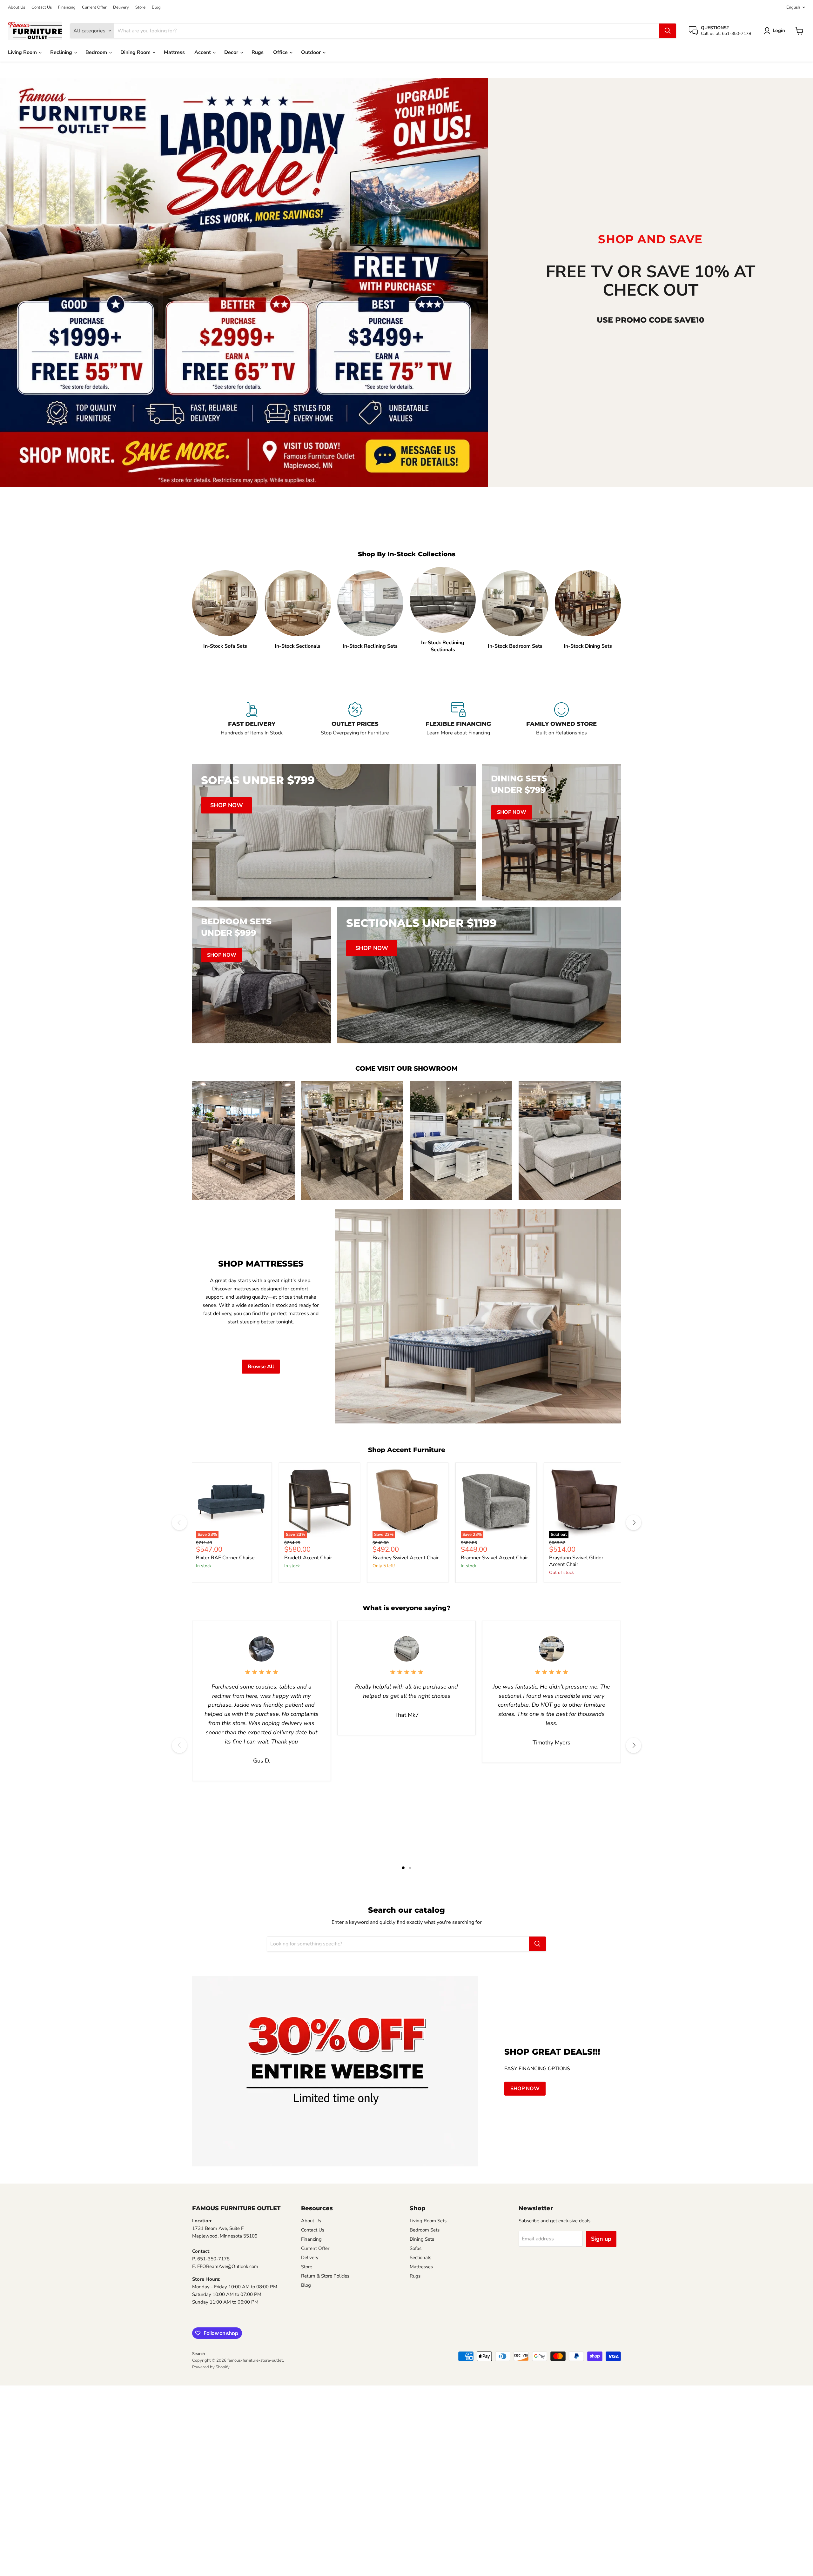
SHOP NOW (525, 2089)
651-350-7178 (213, 2259)
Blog (156, 7)
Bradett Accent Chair (308, 1558)
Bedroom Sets (425, 2230)
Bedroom (97, 52)
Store (140, 7)
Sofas (416, 2248)
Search (198, 2354)
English (793, 7)
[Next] (634, 1522)
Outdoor (312, 52)
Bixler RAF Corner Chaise (225, 1558)
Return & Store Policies (325, 2276)
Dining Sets (422, 2239)
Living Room (23, 52)
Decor (232, 52)
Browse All (261, 1367)
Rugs (258, 52)
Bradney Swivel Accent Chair (406, 1558)
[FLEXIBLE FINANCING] (458, 723)
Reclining (62, 52)
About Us (17, 7)
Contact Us (42, 7)
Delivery (121, 7)
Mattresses (421, 2267)
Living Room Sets (428, 2221)
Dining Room (136, 52)
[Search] (668, 31)
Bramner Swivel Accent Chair (494, 1558)
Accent (203, 52)
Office (281, 52)
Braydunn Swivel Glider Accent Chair (576, 1561)
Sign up (601, 2239)
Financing (67, 7)
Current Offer (94, 7)
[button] (776, 31)
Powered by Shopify (211, 2367)
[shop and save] (244, 282)
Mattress (174, 52)
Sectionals (420, 2258)
